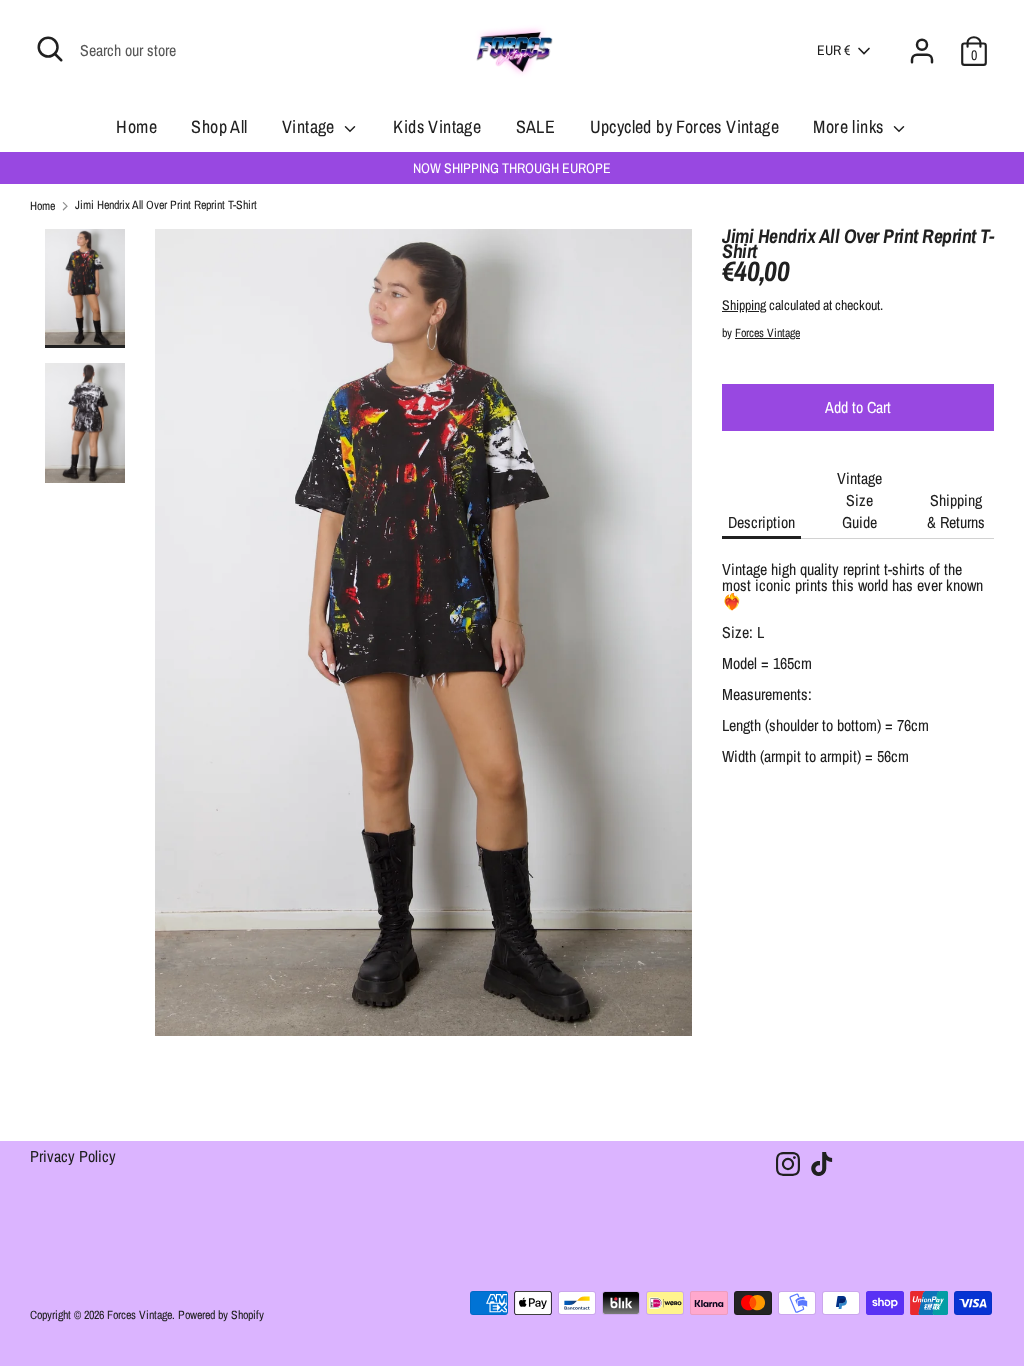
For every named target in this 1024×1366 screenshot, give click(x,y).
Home (136, 126)
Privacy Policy (73, 1157)
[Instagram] (788, 1164)
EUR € (833, 50)
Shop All (219, 126)
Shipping (744, 305)
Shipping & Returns (956, 511)
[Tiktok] (822, 1164)
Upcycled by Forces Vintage (684, 126)
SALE (536, 126)
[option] (424, 640)
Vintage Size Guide (859, 500)
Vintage (310, 126)
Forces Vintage (767, 333)
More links (850, 126)
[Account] (922, 39)
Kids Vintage (437, 126)
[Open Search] (50, 49)
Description (761, 522)
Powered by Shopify (221, 1315)
